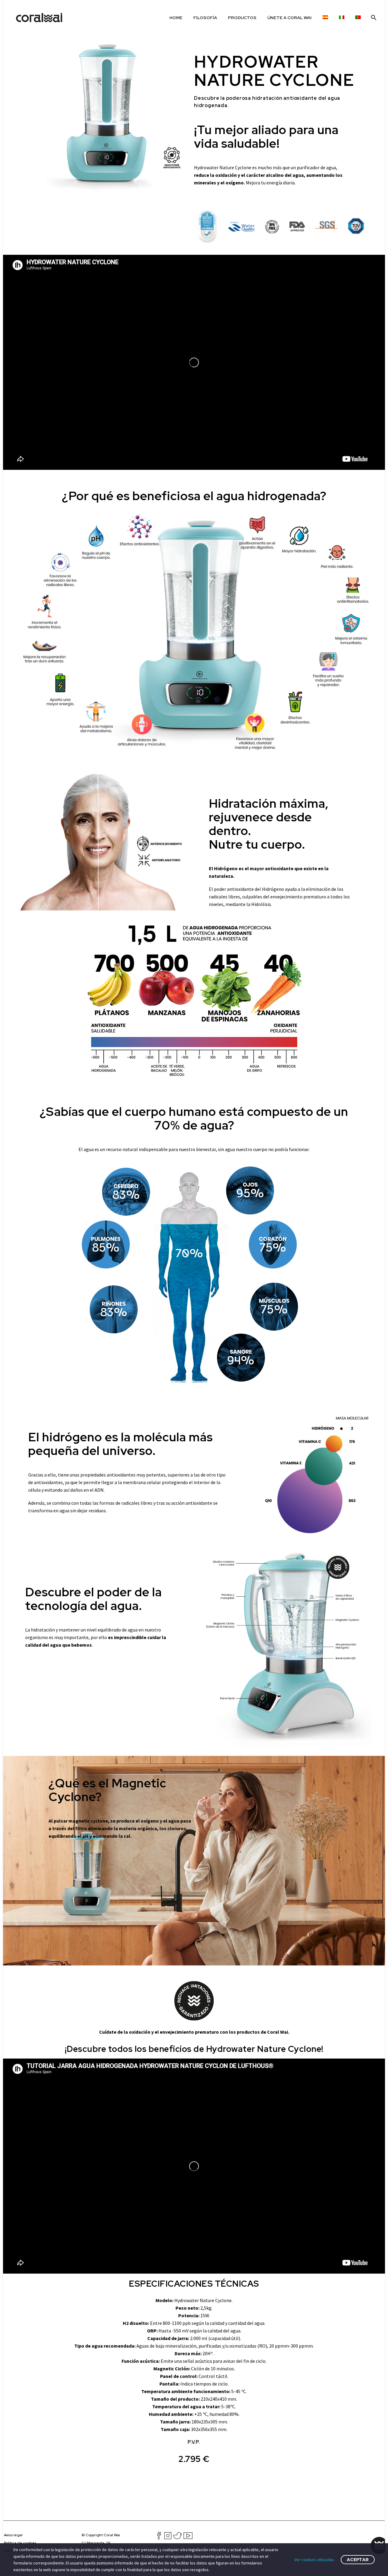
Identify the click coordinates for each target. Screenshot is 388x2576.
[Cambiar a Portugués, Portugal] (358, 18)
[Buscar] (373, 18)
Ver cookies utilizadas (314, 2560)
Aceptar (358, 2560)
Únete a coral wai (289, 18)
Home (176, 18)
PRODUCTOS (242, 18)
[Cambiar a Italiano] (342, 18)
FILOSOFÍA (205, 18)
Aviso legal (13, 2535)
